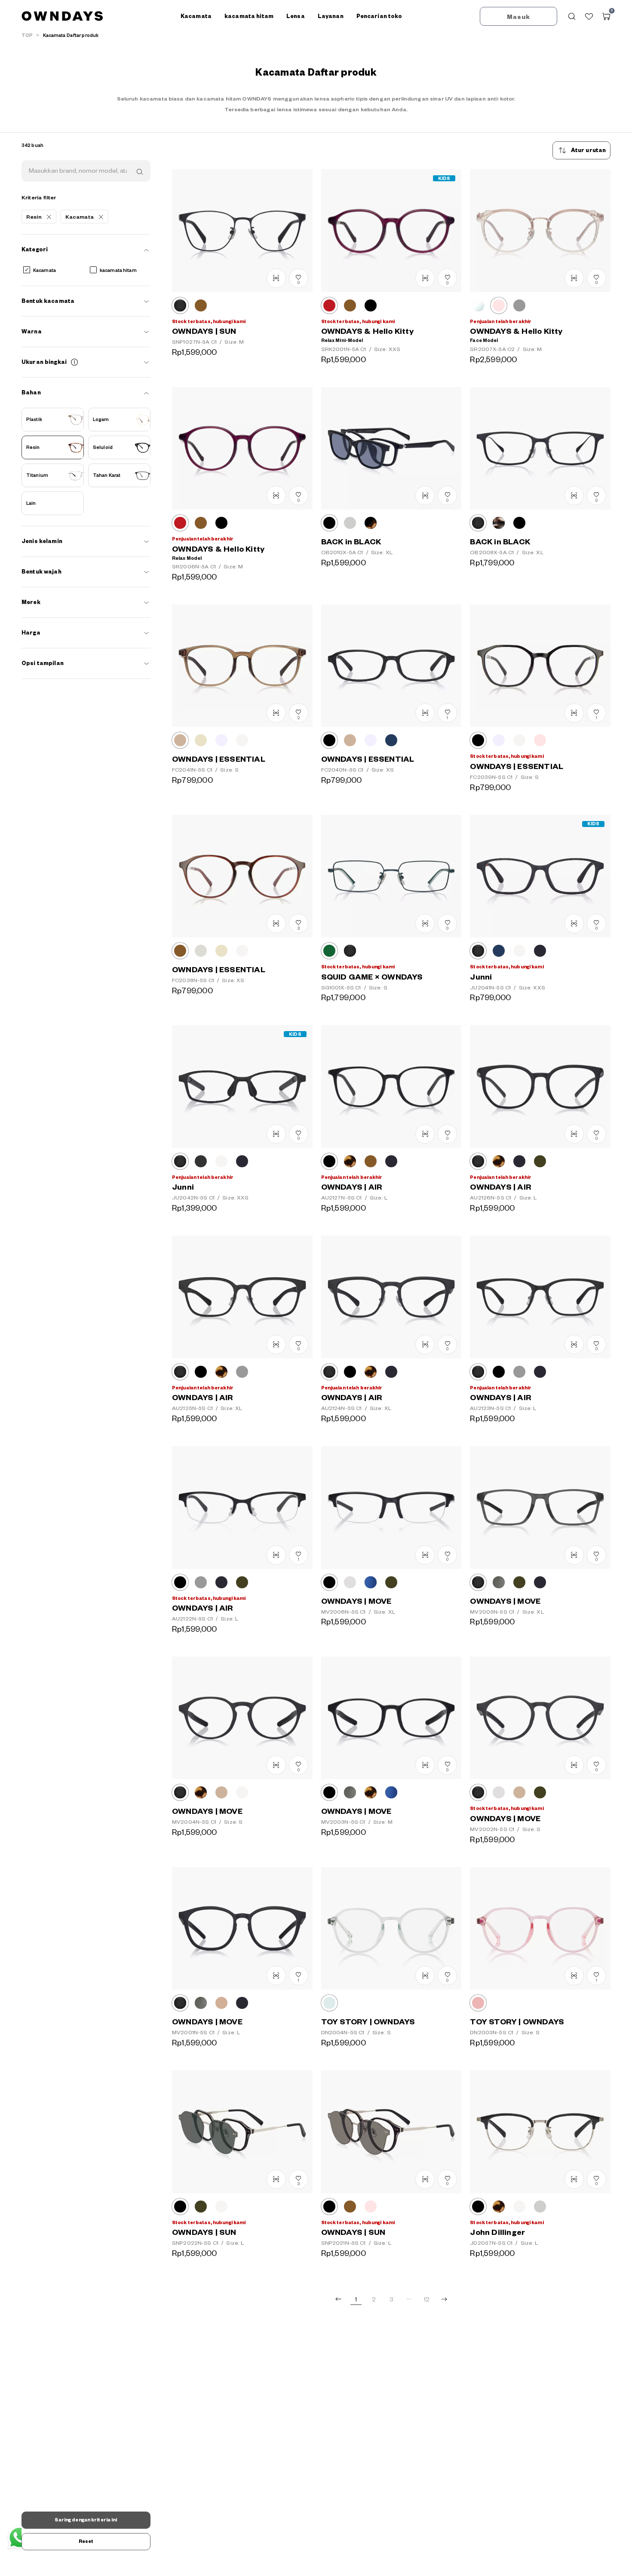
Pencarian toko (379, 16)
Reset (86, 2541)
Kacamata (44, 271)
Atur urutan (589, 150)
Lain (31, 504)
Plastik (34, 420)
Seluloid (103, 448)
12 (427, 2300)
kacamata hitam (118, 271)
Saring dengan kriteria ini (86, 2520)
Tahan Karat (107, 476)
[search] (139, 171)
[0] (606, 16)
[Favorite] (589, 16)
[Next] (444, 2299)
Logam (101, 420)
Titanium (37, 476)
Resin (33, 448)
